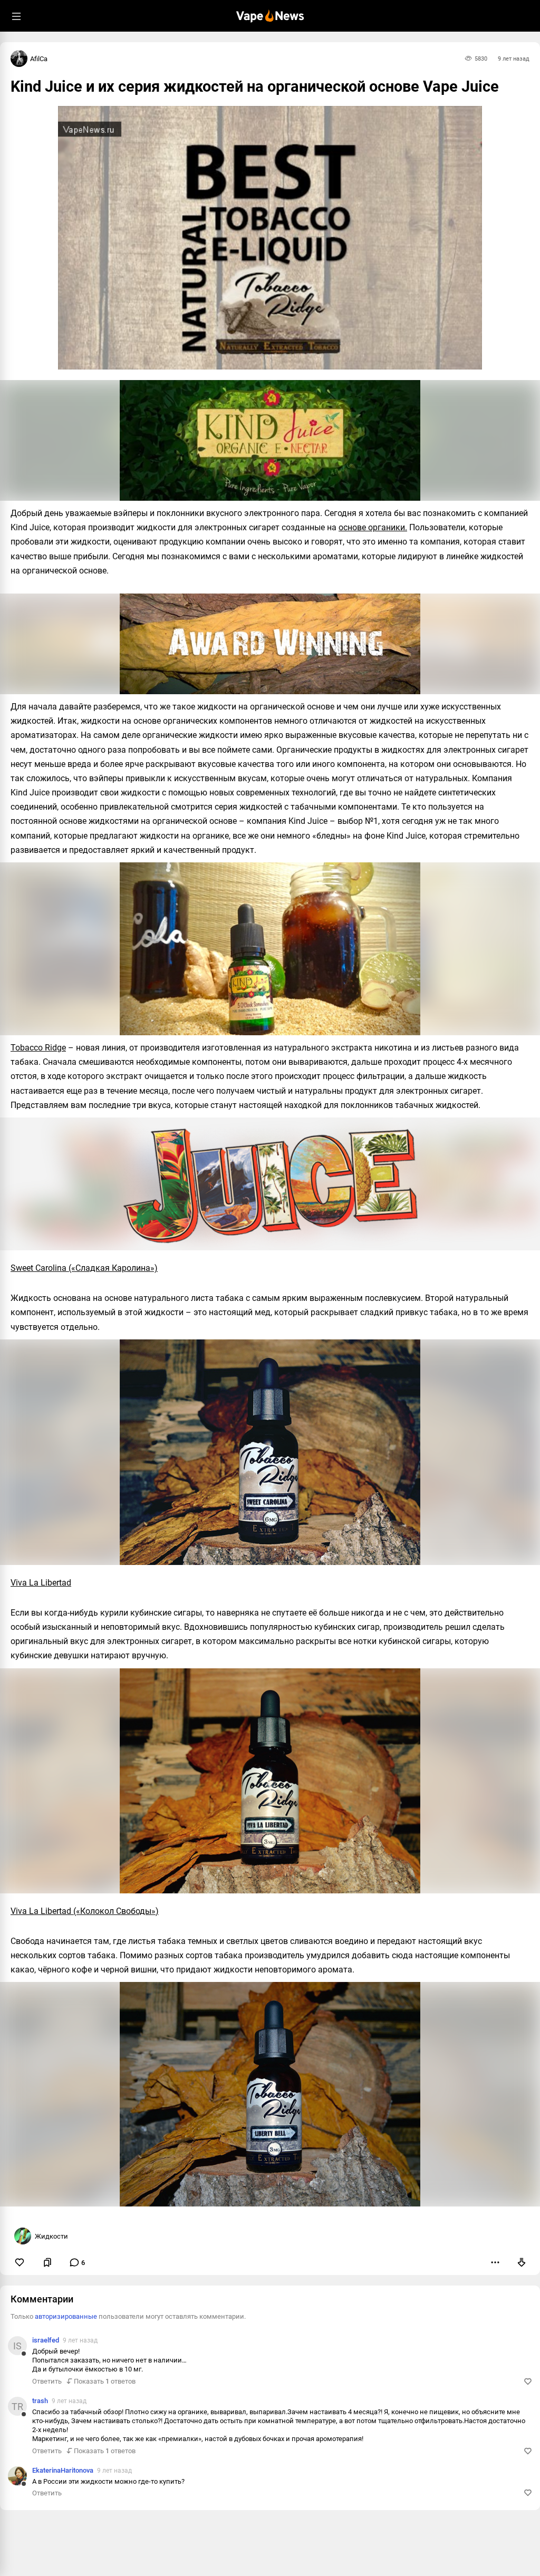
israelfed (46, 2340)
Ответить (47, 2381)
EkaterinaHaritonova (63, 2470)
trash (40, 2401)
